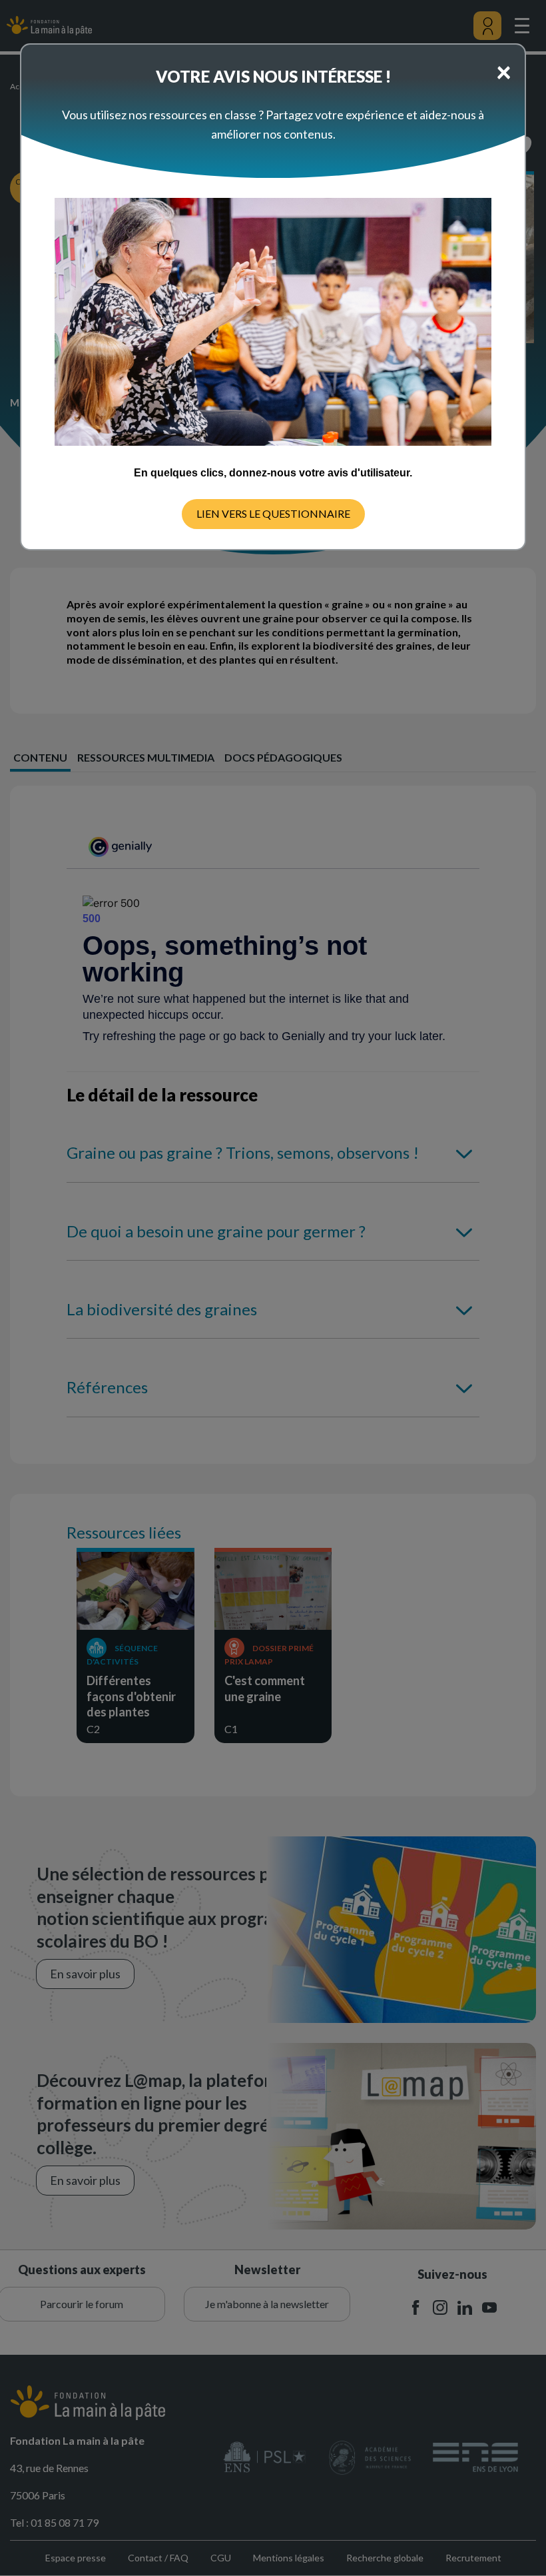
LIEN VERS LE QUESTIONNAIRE (273, 513)
